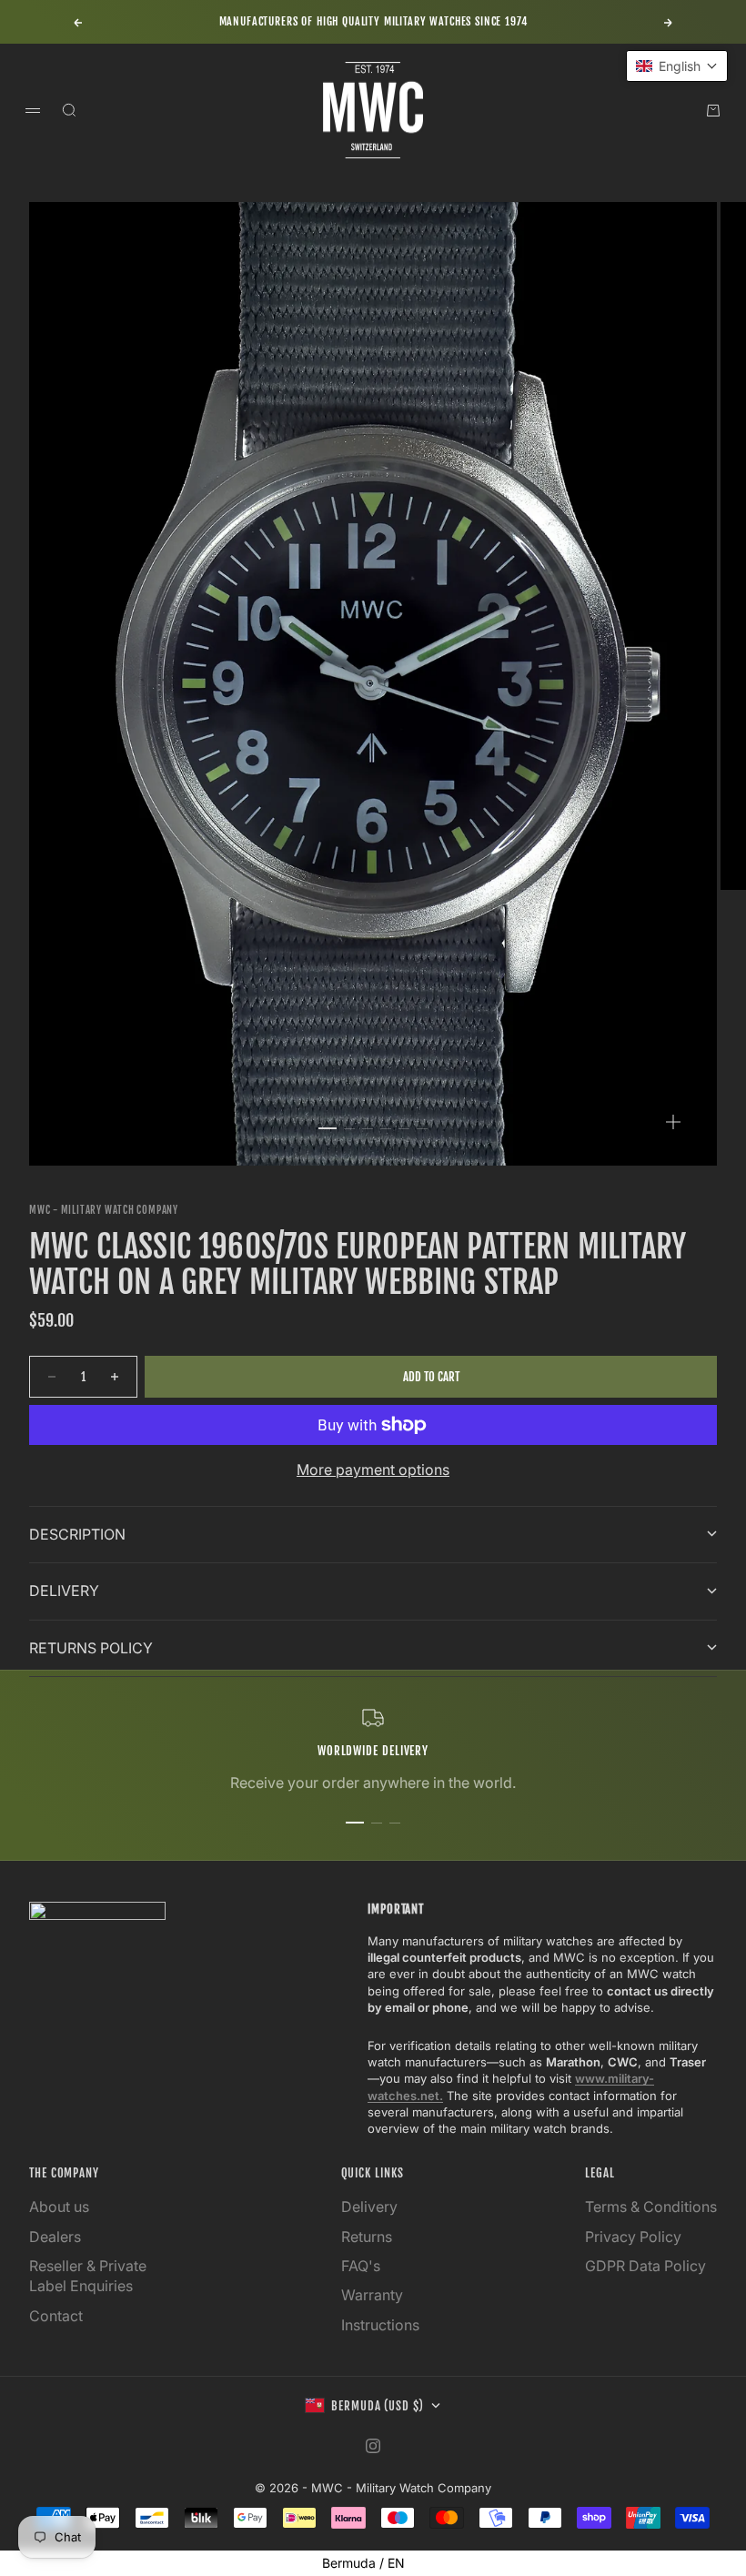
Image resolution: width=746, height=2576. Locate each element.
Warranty (372, 2295)
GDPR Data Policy (645, 2266)
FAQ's (361, 2266)
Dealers (55, 2237)
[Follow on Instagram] (373, 2446)
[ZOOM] (673, 1122)
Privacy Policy (633, 2237)
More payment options (373, 1470)
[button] (677, 66)
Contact (56, 2316)
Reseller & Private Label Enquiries (88, 2276)
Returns (367, 2237)
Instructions (380, 2325)
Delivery (369, 2207)
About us (59, 2207)
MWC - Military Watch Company (104, 1210)
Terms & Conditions (651, 2207)
